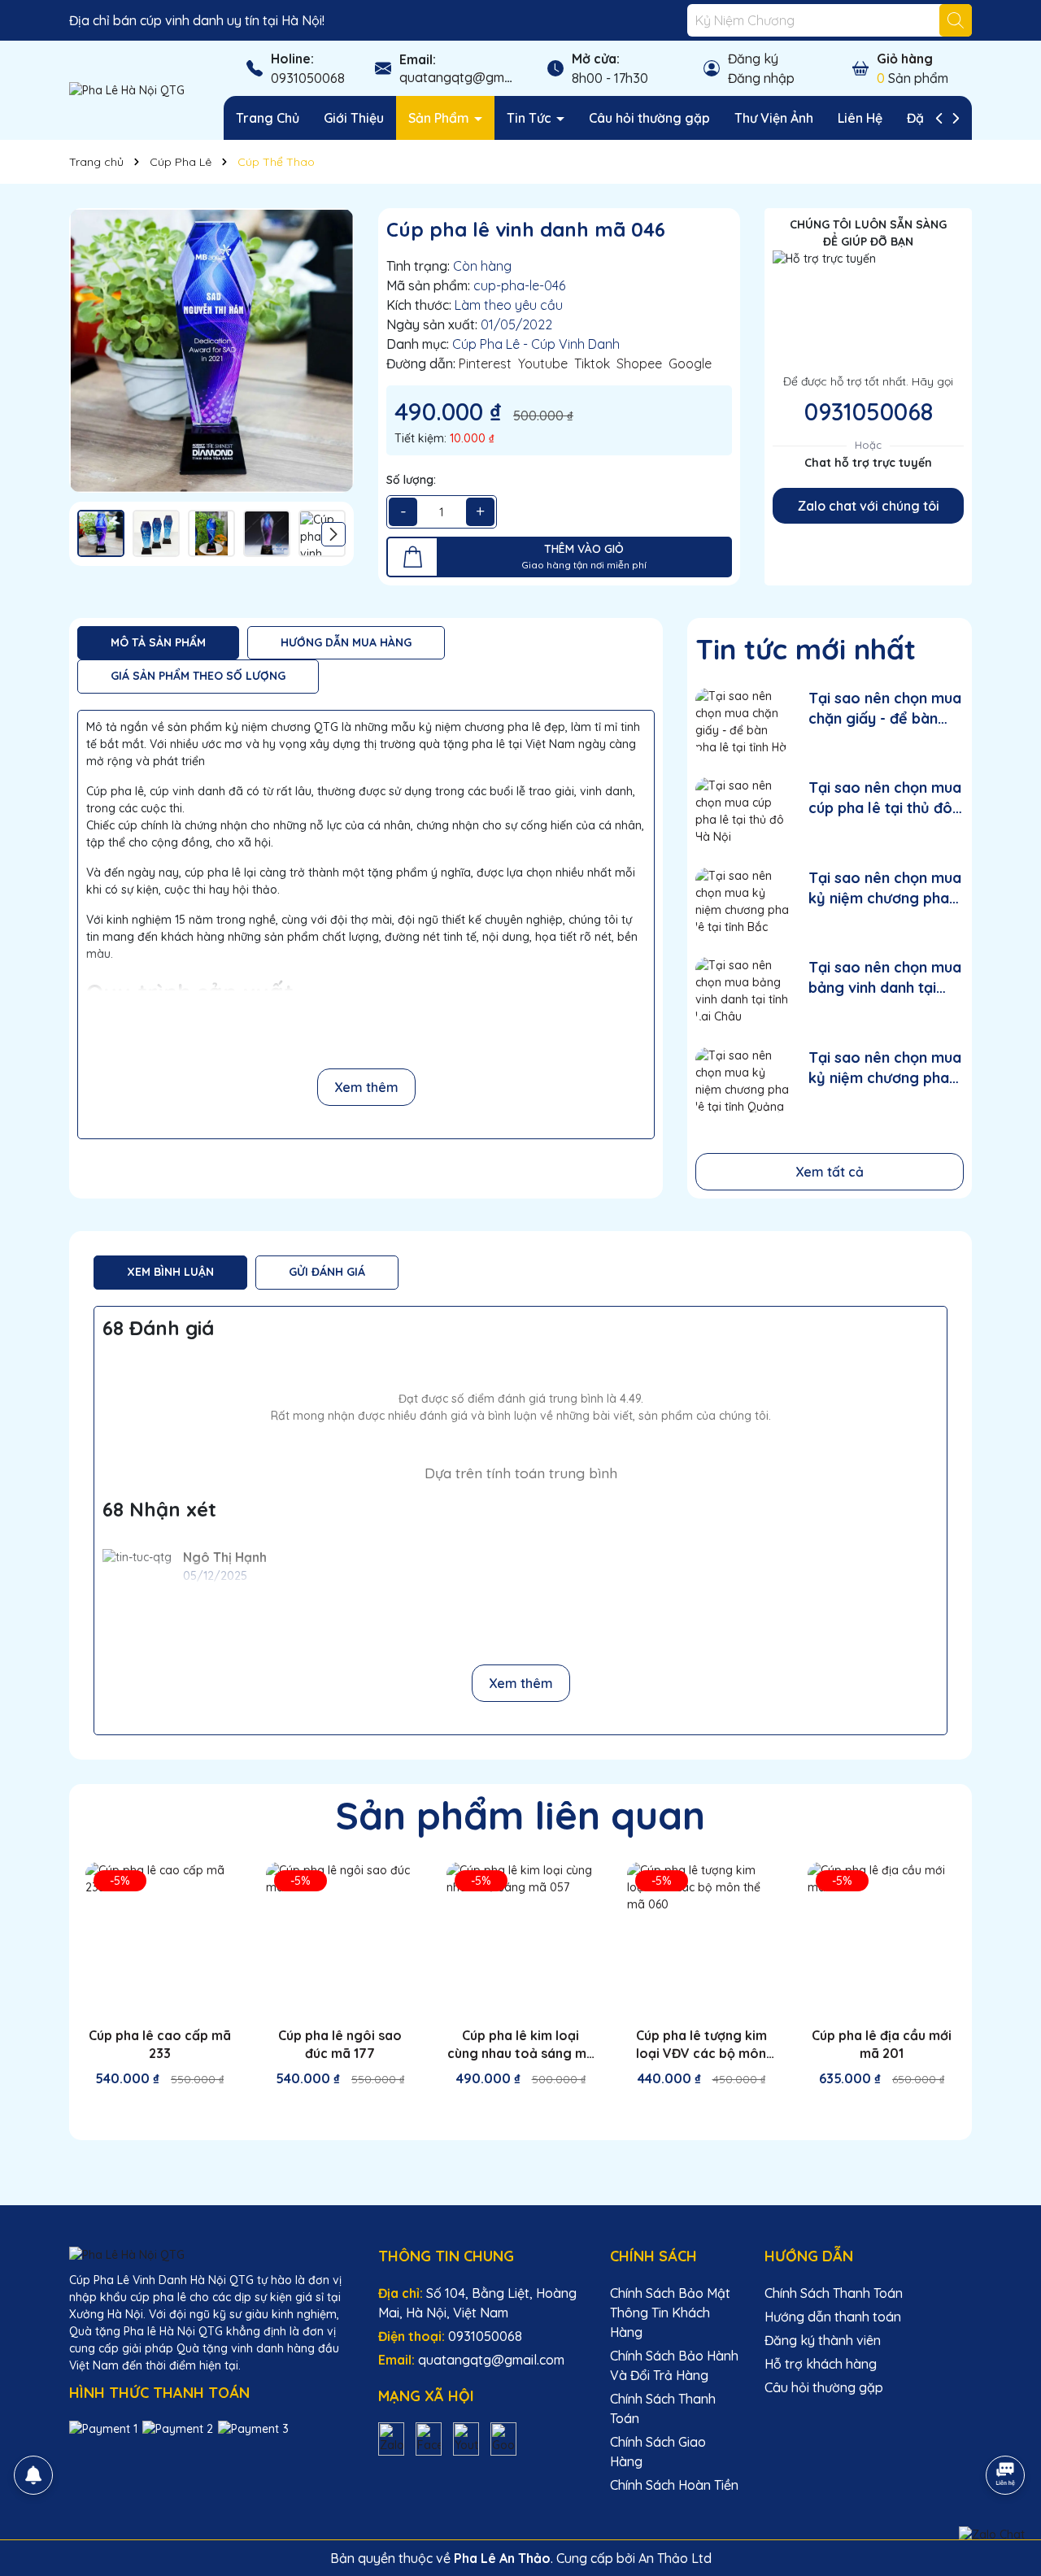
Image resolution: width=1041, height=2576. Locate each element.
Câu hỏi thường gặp (649, 118)
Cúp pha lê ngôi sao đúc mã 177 (340, 2044)
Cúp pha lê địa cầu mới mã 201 (882, 2044)
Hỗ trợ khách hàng (821, 2364)
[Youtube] (466, 2438)
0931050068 (308, 78)
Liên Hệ (860, 118)
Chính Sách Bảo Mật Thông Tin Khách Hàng (670, 2313)
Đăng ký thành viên (823, 2340)
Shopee (639, 363)
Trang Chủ (268, 118)
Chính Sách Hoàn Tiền (674, 2485)
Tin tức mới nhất (806, 649)
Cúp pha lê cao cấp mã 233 (160, 2044)
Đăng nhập (761, 78)
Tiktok (592, 363)
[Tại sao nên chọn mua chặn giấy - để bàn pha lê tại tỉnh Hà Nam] (742, 721)
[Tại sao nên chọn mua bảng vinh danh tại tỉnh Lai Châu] (742, 990)
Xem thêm (366, 1087)
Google (690, 363)
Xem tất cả (830, 1172)
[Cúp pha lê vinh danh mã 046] (211, 350)
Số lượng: (411, 480)
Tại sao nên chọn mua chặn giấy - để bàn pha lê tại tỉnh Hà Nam (886, 709)
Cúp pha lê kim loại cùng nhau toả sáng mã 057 (521, 2045)
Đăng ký (753, 59)
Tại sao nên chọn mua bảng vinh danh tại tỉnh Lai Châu (885, 978)
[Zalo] (391, 2438)
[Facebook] (429, 2438)
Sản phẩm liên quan (520, 1815)
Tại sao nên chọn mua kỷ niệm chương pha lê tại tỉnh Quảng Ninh (885, 1068)
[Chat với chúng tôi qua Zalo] (992, 2535)
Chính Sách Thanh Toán (834, 2293)
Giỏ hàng (905, 59)
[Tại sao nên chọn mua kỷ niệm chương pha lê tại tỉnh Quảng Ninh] (742, 1080)
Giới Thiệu (354, 118)
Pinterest (485, 363)
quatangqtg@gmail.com (473, 77)
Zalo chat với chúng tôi (869, 506)
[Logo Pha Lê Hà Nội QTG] (127, 89)
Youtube (543, 363)
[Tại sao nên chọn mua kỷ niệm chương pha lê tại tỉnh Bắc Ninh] (742, 901)
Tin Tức (531, 118)
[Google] (503, 2438)
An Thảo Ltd (675, 2558)
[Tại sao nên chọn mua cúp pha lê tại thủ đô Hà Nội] (742, 810)
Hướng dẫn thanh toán (833, 2317)
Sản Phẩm (440, 118)
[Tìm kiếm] (956, 20)
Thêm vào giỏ (172, 2108)
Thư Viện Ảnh (774, 118)
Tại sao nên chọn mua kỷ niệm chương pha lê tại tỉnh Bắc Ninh (885, 888)
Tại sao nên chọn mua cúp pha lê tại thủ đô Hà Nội (885, 798)
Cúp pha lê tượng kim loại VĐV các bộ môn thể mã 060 (701, 2045)
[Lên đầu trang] (1006, 2430)
